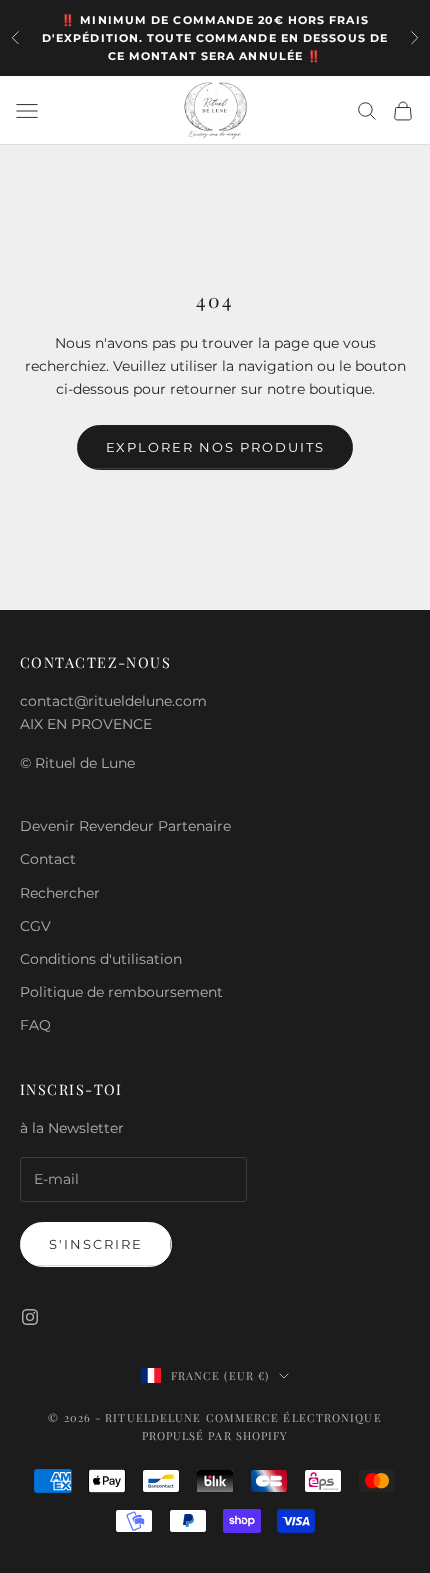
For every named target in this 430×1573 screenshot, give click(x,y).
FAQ (35, 1025)
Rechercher (60, 893)
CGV (35, 926)
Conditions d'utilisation (101, 959)
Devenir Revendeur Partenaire (125, 826)
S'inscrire (96, 1244)
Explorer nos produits (215, 447)
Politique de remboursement (121, 992)
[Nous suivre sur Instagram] (30, 1317)
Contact (48, 859)
